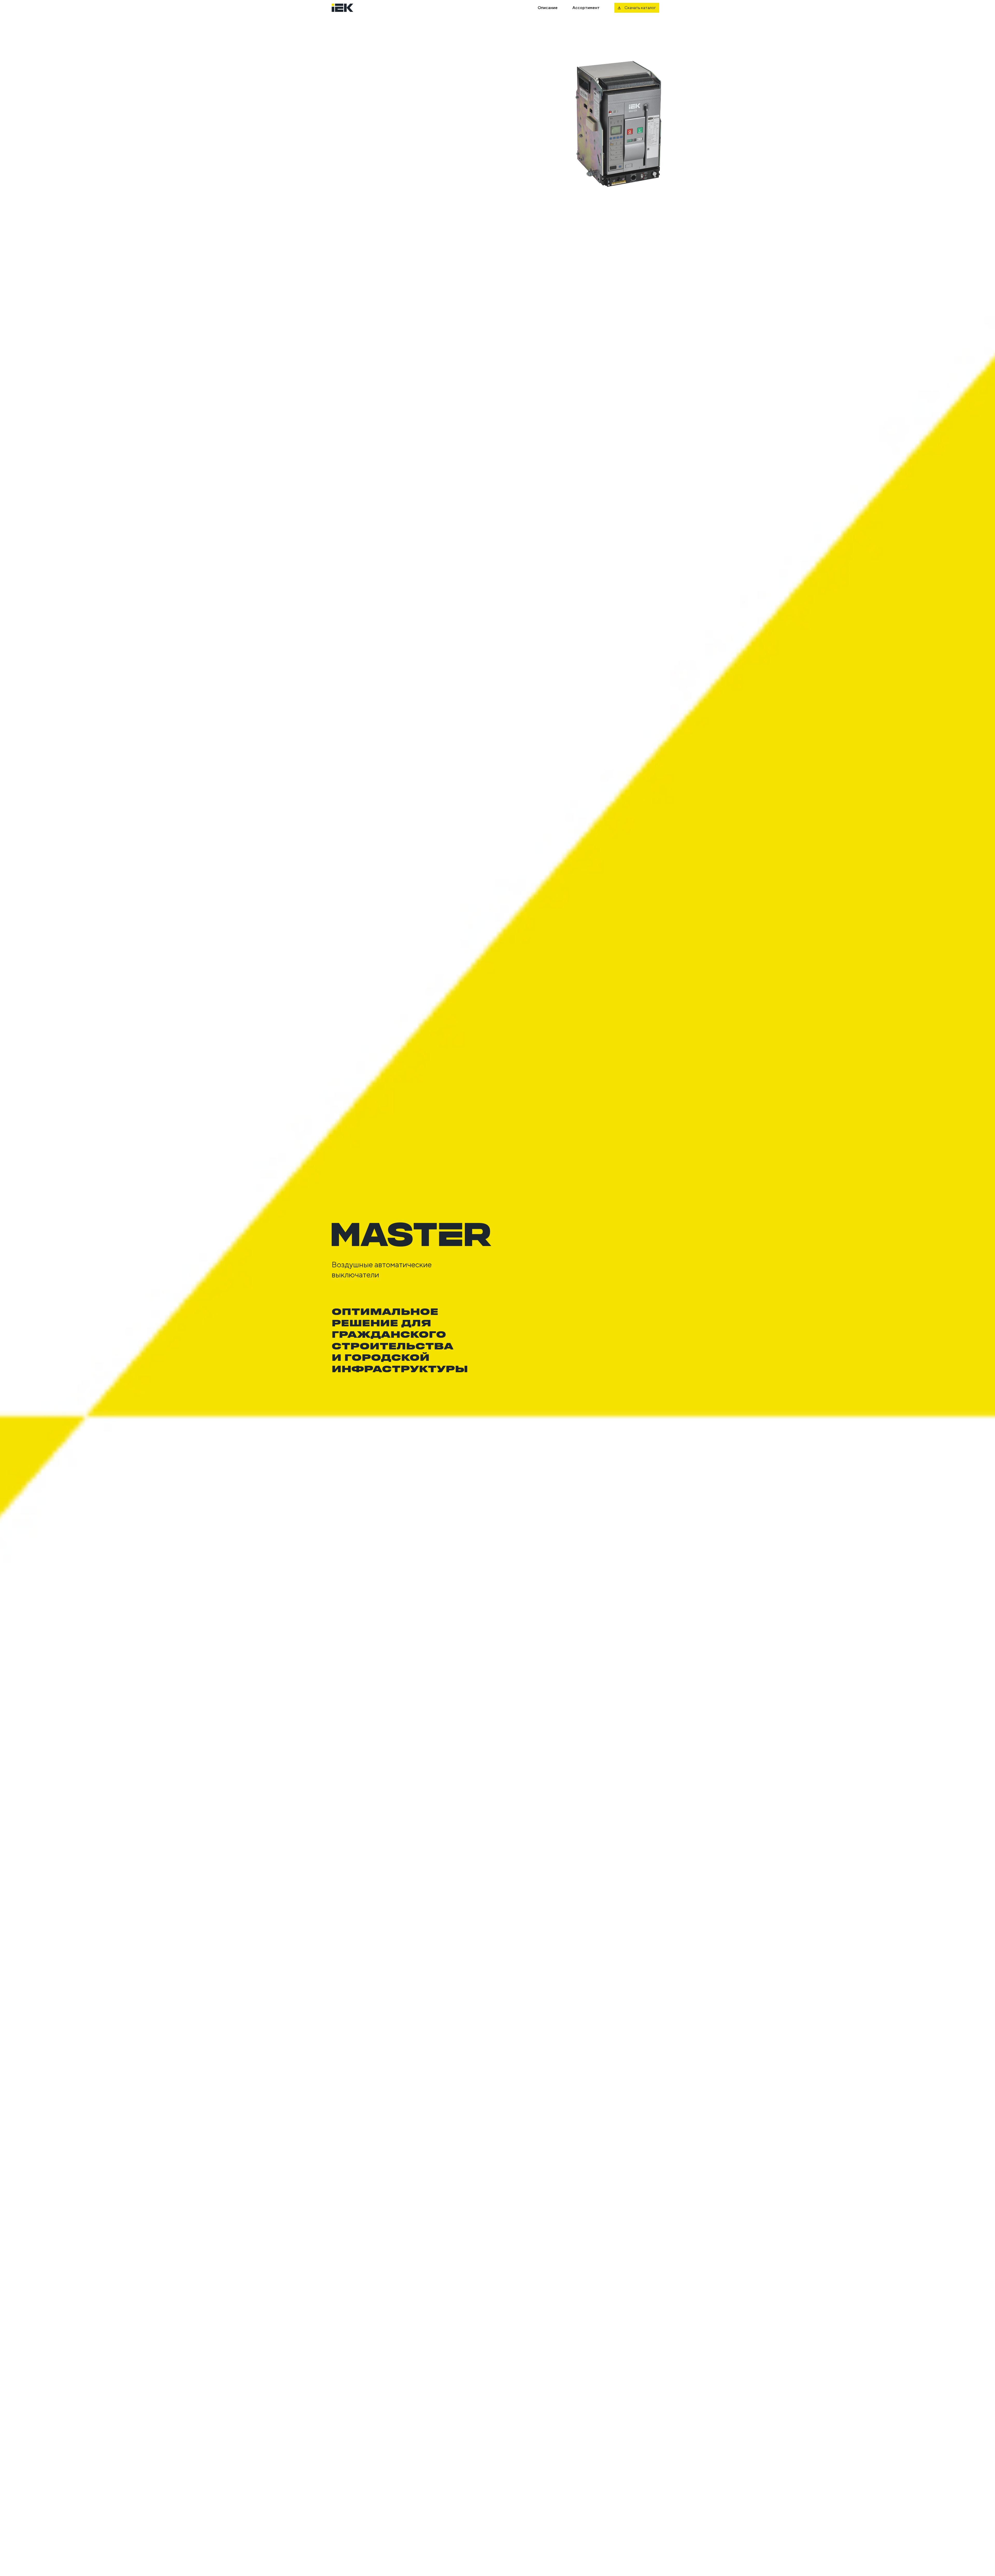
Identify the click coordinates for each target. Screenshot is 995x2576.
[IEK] (349, 8)
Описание (548, 8)
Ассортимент (586, 8)
